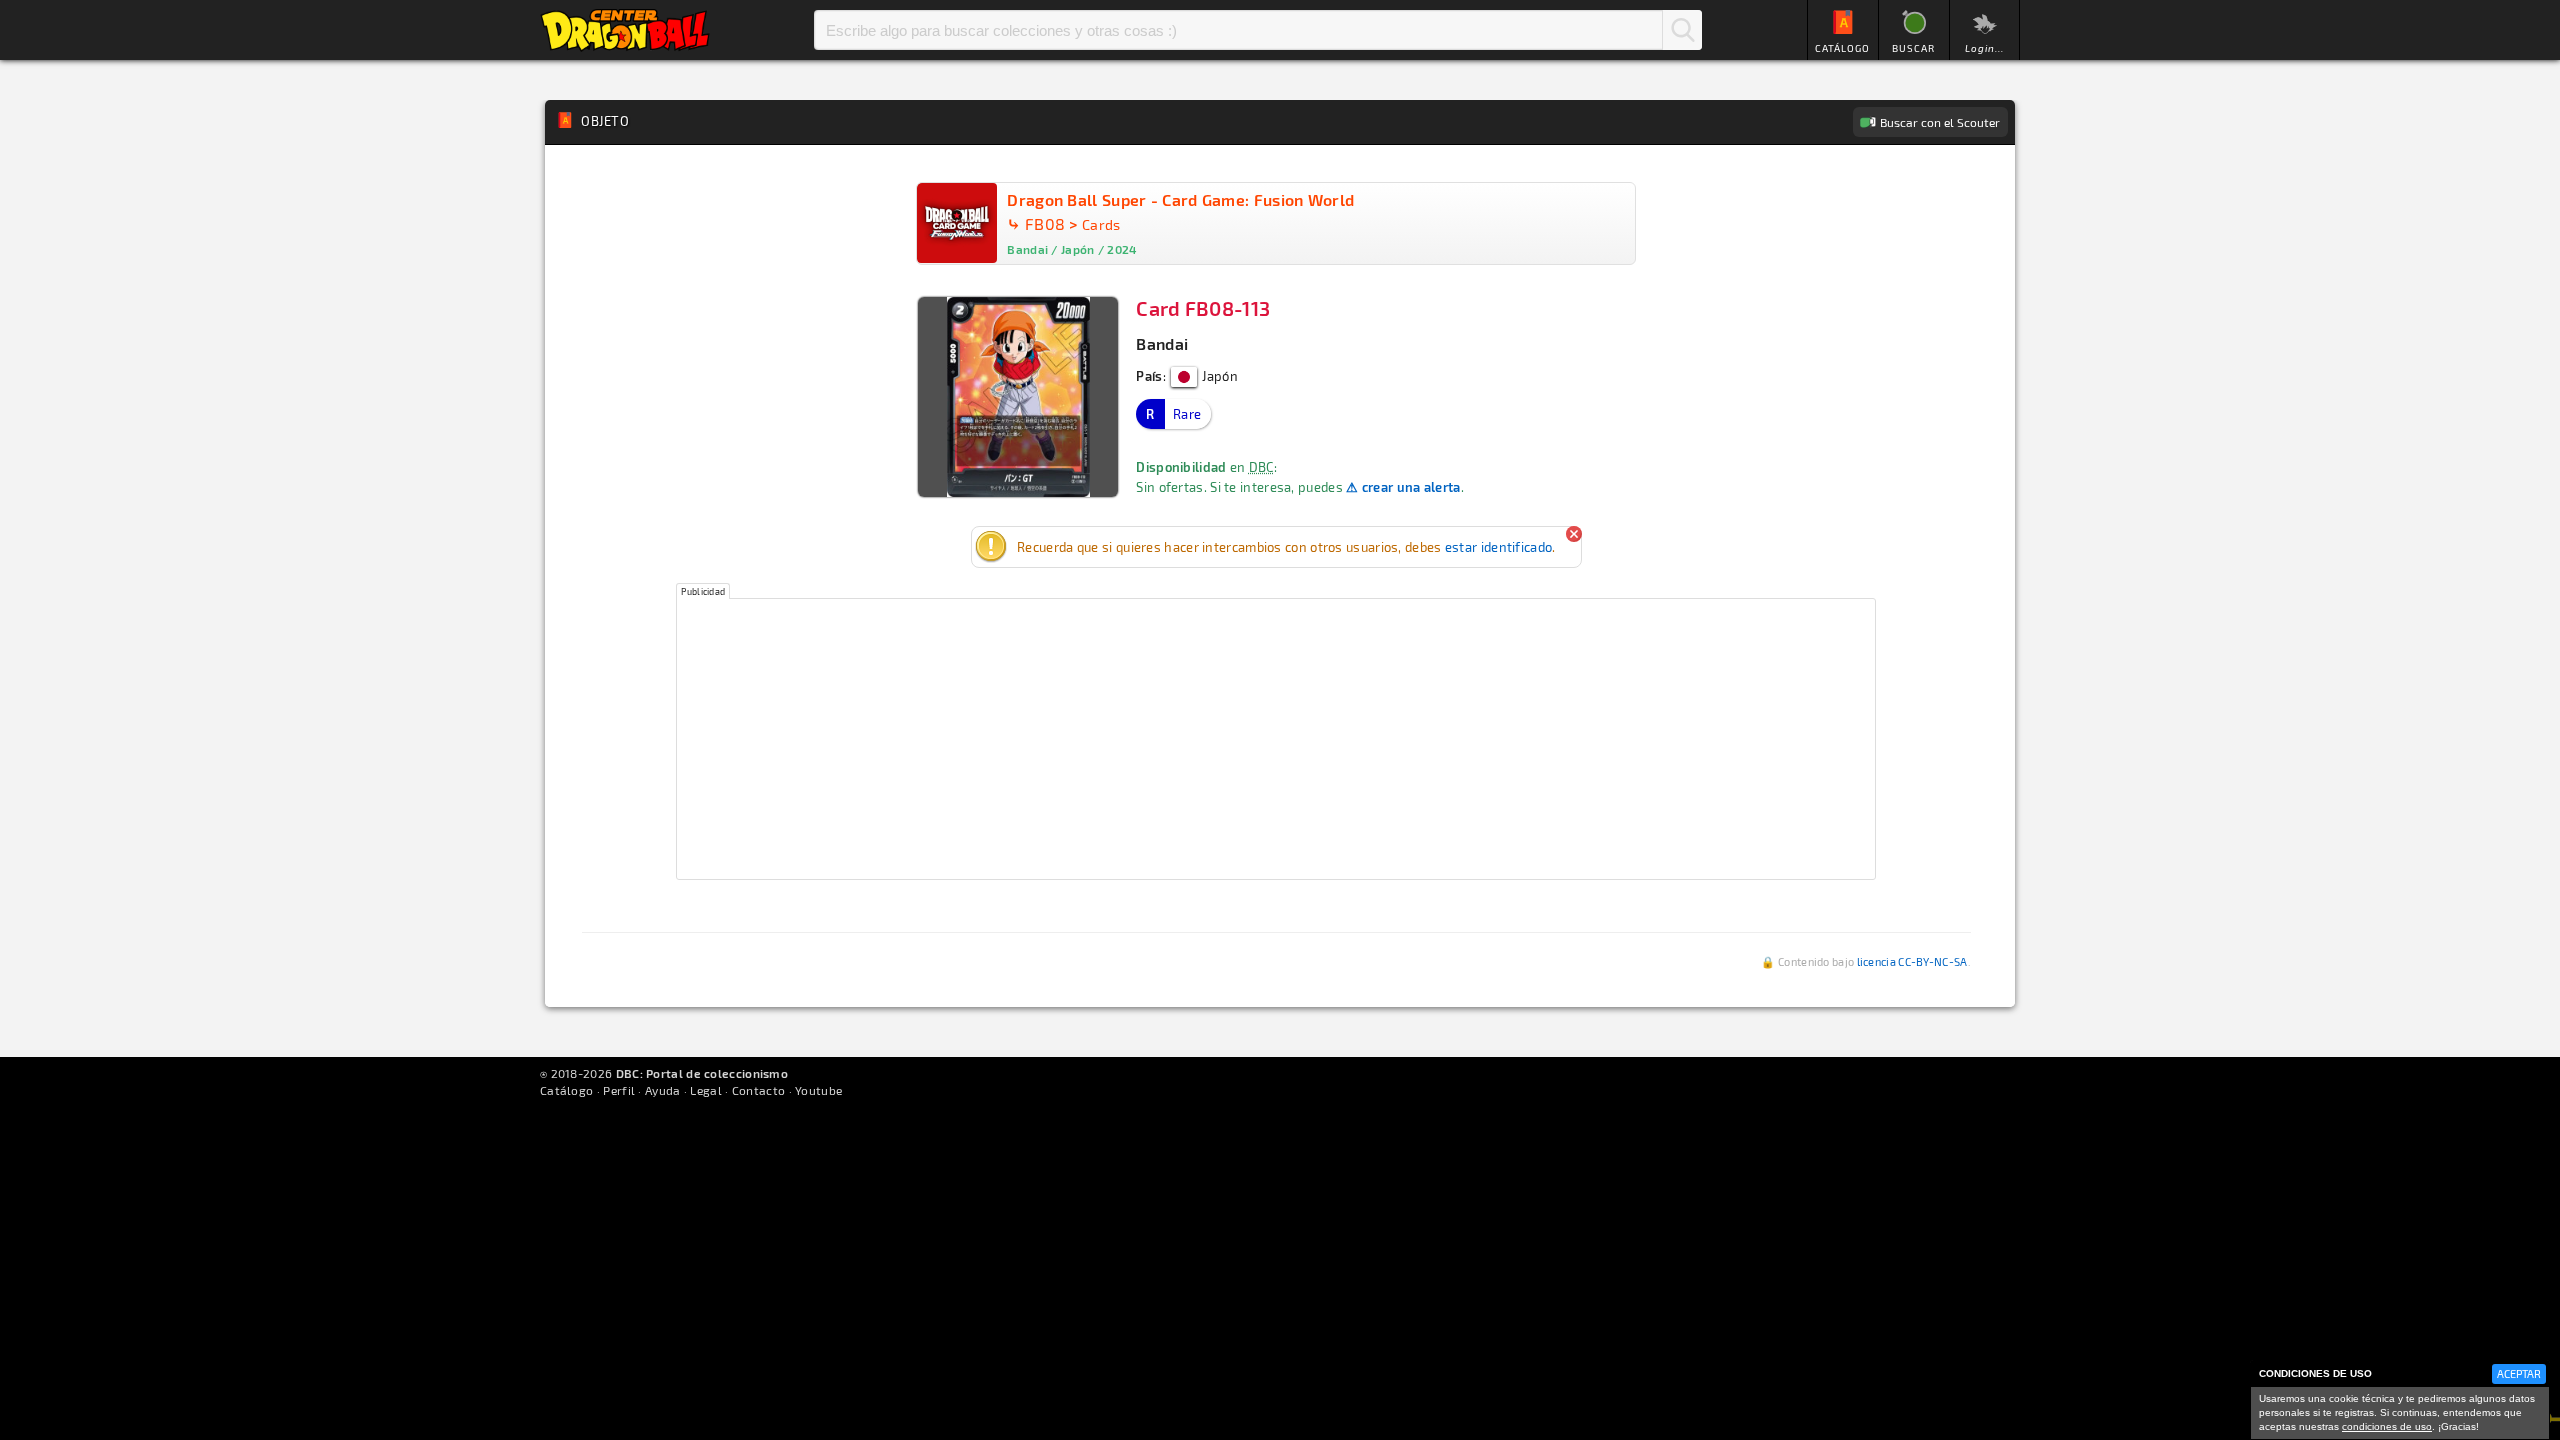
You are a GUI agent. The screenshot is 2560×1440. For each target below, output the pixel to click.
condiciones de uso (2387, 1426)
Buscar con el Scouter (1940, 122)
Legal (706, 1090)
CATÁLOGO (1842, 48)
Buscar (1682, 30)
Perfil (619, 1090)
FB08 (1045, 223)
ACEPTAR (2519, 1373)
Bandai (1162, 343)
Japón (1218, 376)
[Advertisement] (1276, 739)
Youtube (818, 1090)
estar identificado (1498, 547)
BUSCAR (1913, 48)
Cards (1101, 224)
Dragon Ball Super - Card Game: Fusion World (1180, 199)
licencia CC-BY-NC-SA (1912, 961)
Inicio (625, 30)
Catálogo (566, 1090)
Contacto (758, 1090)
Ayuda (663, 1090)
